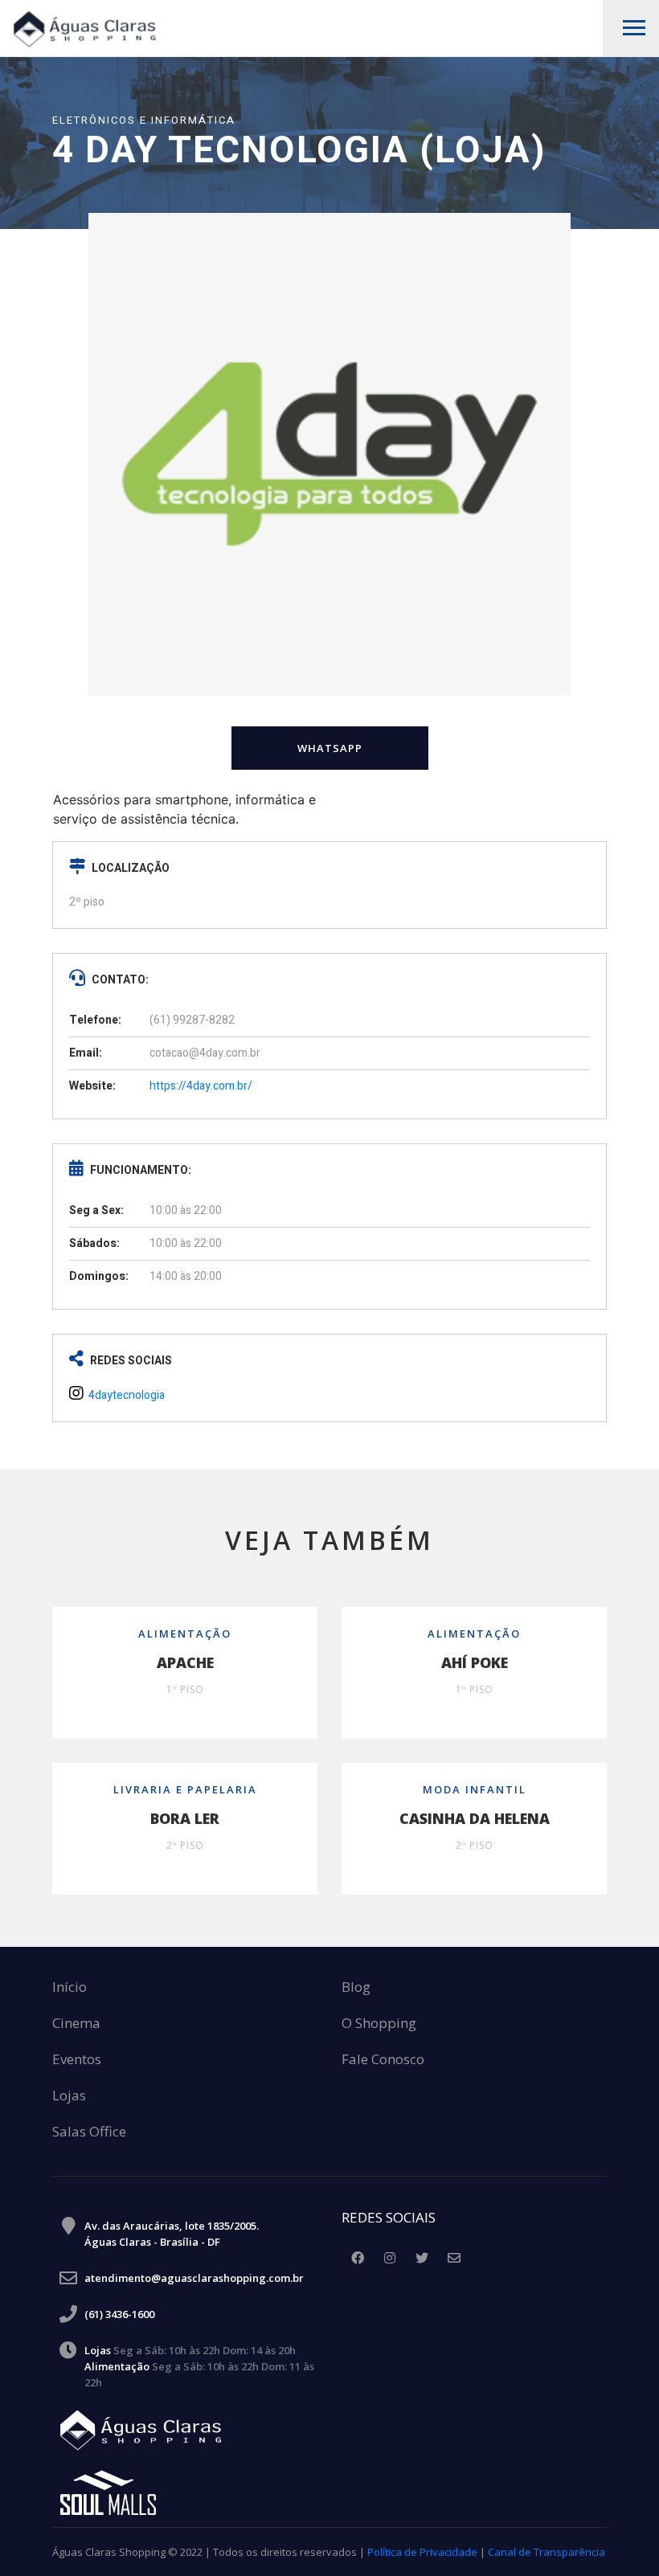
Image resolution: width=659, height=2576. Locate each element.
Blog (356, 1987)
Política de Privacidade (422, 2552)
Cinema (76, 2024)
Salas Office (89, 2132)
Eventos (77, 2060)
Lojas (69, 2096)
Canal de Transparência (546, 2552)
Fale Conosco (383, 2060)
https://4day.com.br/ (201, 1086)
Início (70, 1987)
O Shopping (379, 2024)
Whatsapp (330, 748)
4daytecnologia (125, 1395)
